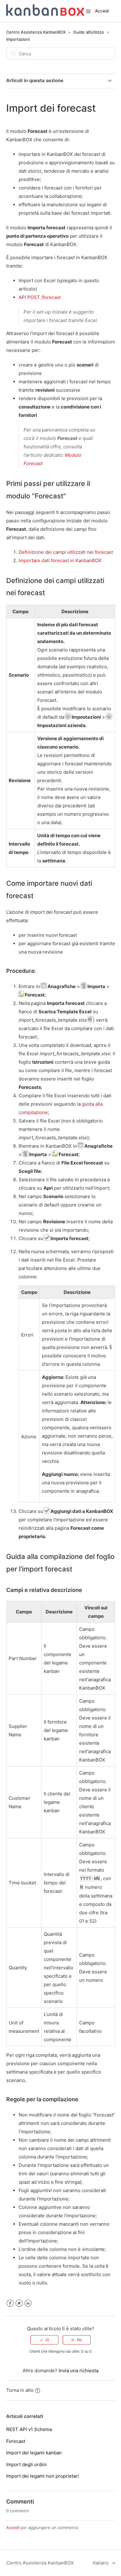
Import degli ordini (27, 2464)
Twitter (19, 2303)
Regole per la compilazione (42, 2099)
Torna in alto (20, 2390)
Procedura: (21, 971)
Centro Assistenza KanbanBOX (36, 32)
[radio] (44, 2340)
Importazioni (18, 39)
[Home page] (45, 14)
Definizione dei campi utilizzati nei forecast (66, 552)
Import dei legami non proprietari (43, 2476)
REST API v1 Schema (29, 2429)
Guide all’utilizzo (89, 32)
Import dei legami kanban (34, 2453)
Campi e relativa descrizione (44, 1590)
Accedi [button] (102, 11)
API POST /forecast (40, 297)
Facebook (10, 2303)
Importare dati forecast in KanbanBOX (60, 560)
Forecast (16, 2441)
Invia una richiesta (78, 2371)
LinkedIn (28, 2303)
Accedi (13, 2527)
